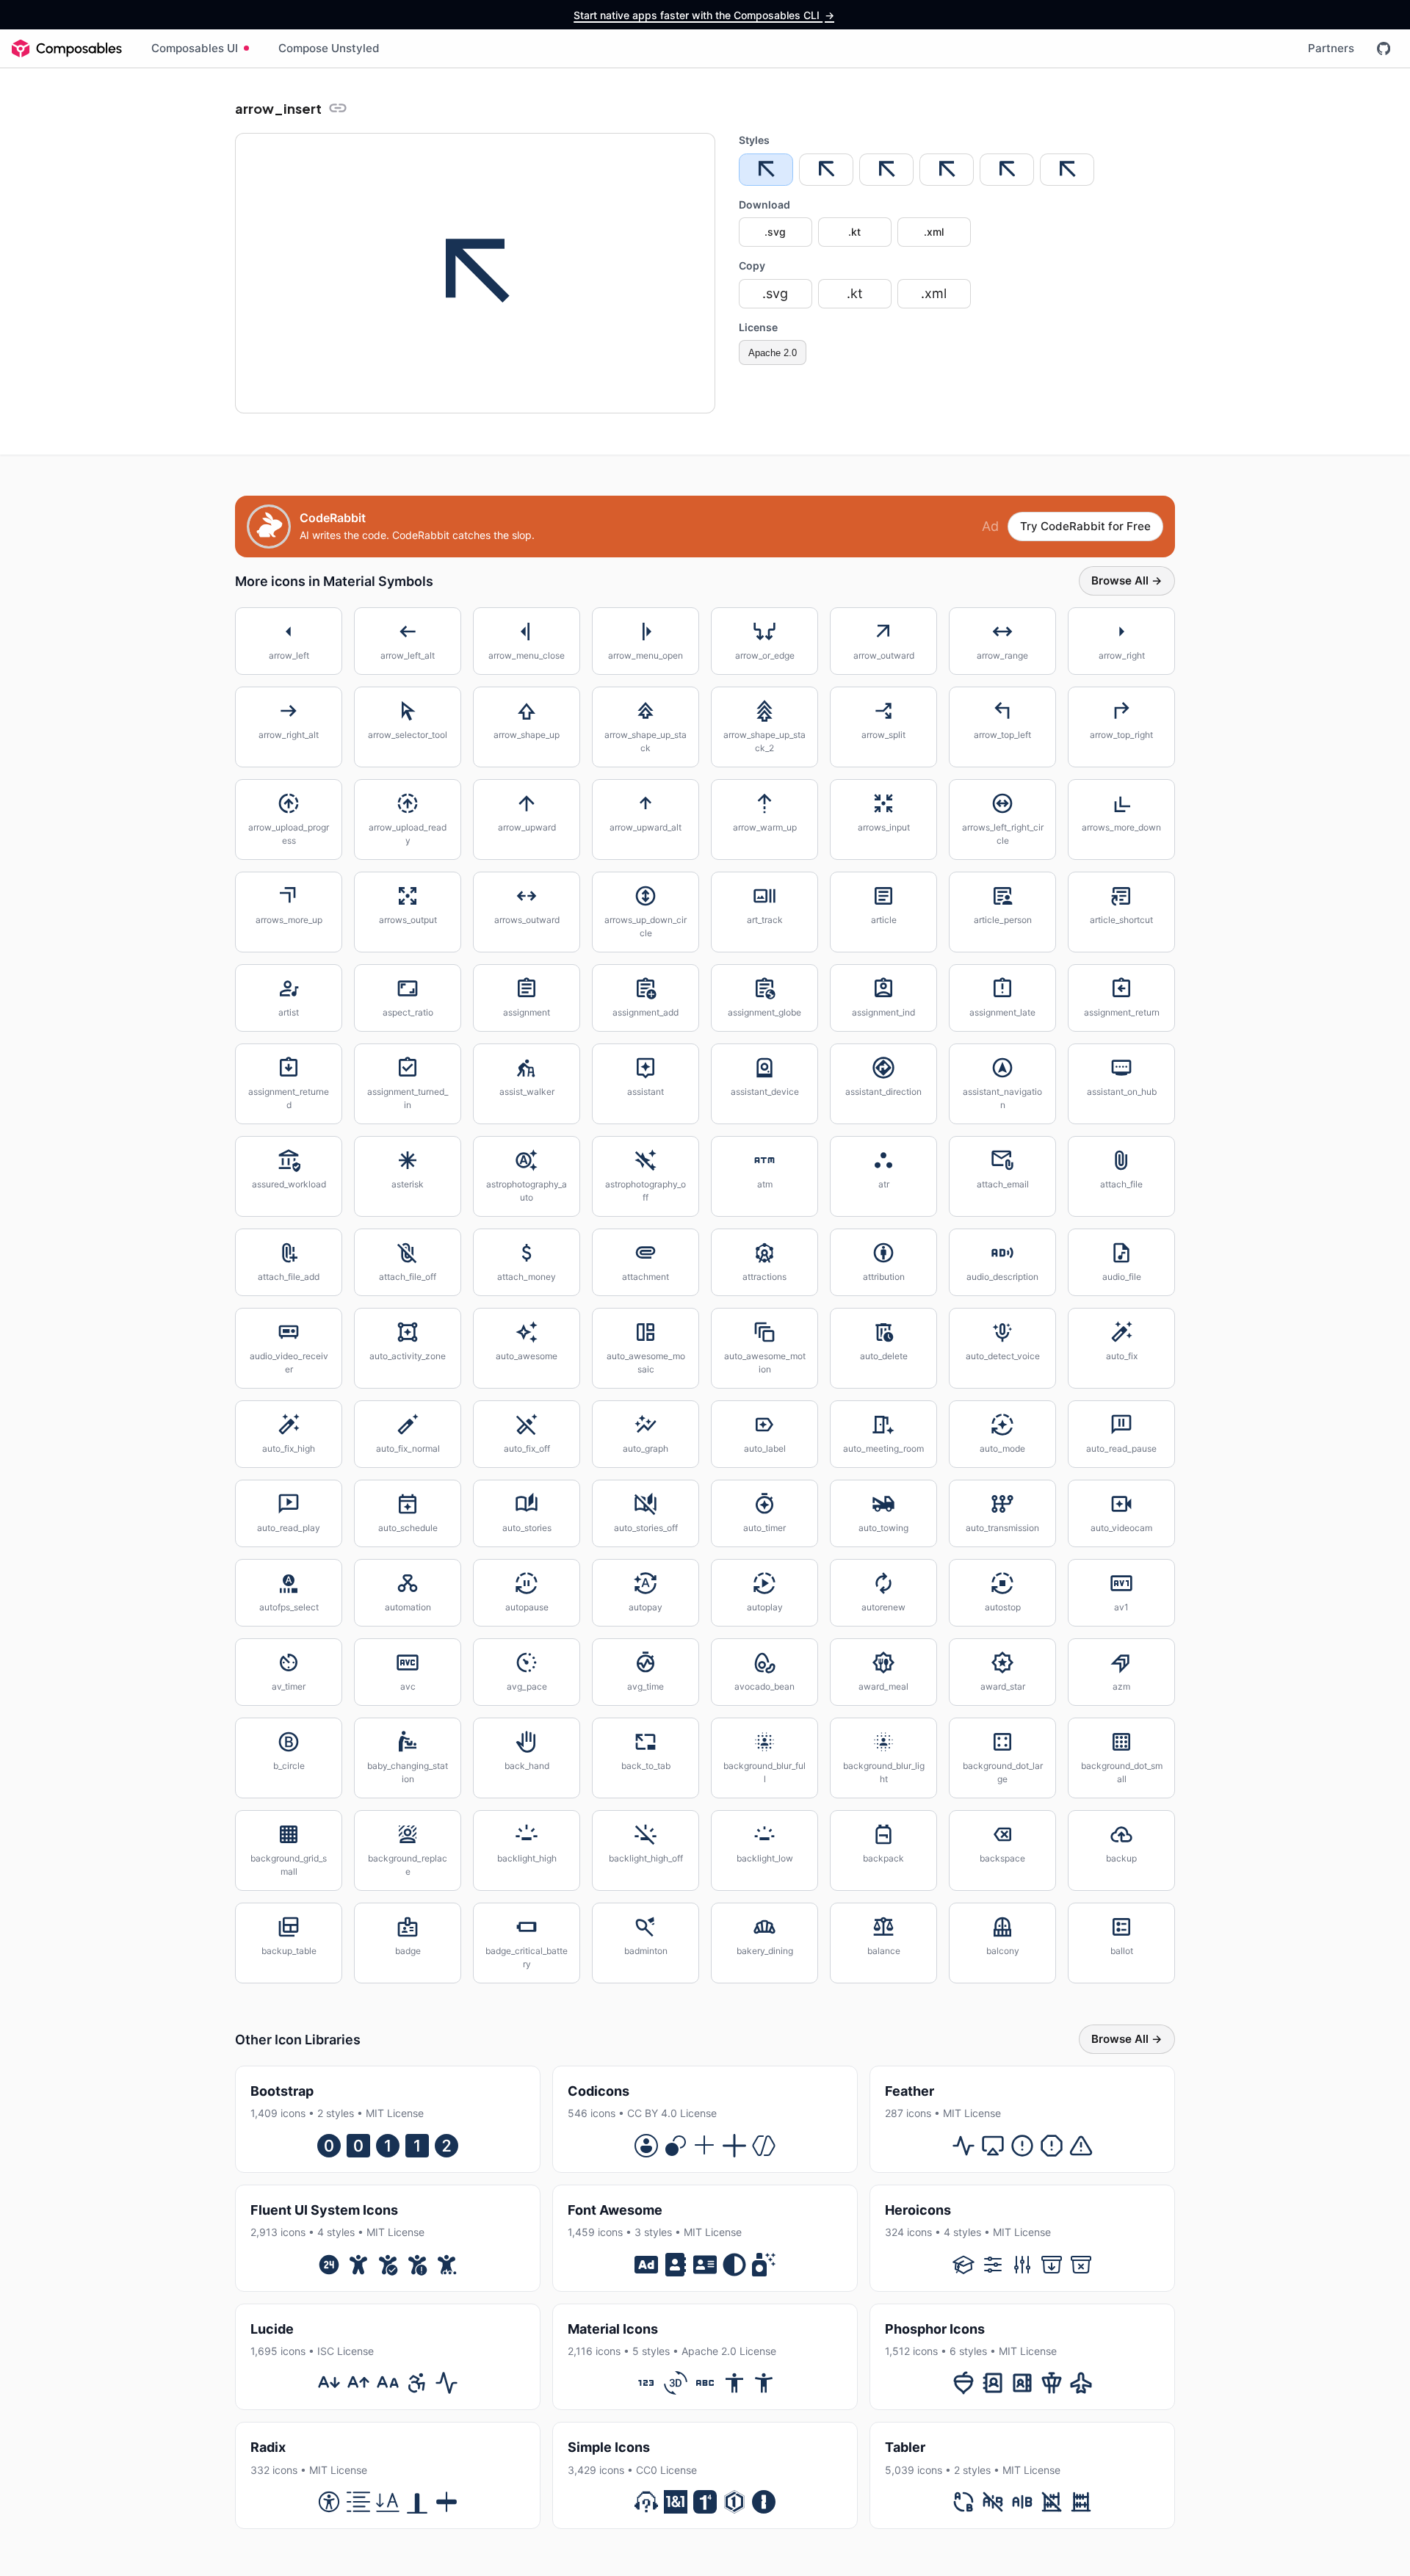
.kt (854, 232)
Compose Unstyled (329, 48)
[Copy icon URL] (338, 108)
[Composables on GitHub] (1384, 48)
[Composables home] (67, 48)
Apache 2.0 (773, 353)
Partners (1331, 48)
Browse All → (1127, 580)
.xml (934, 232)
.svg (775, 232)
